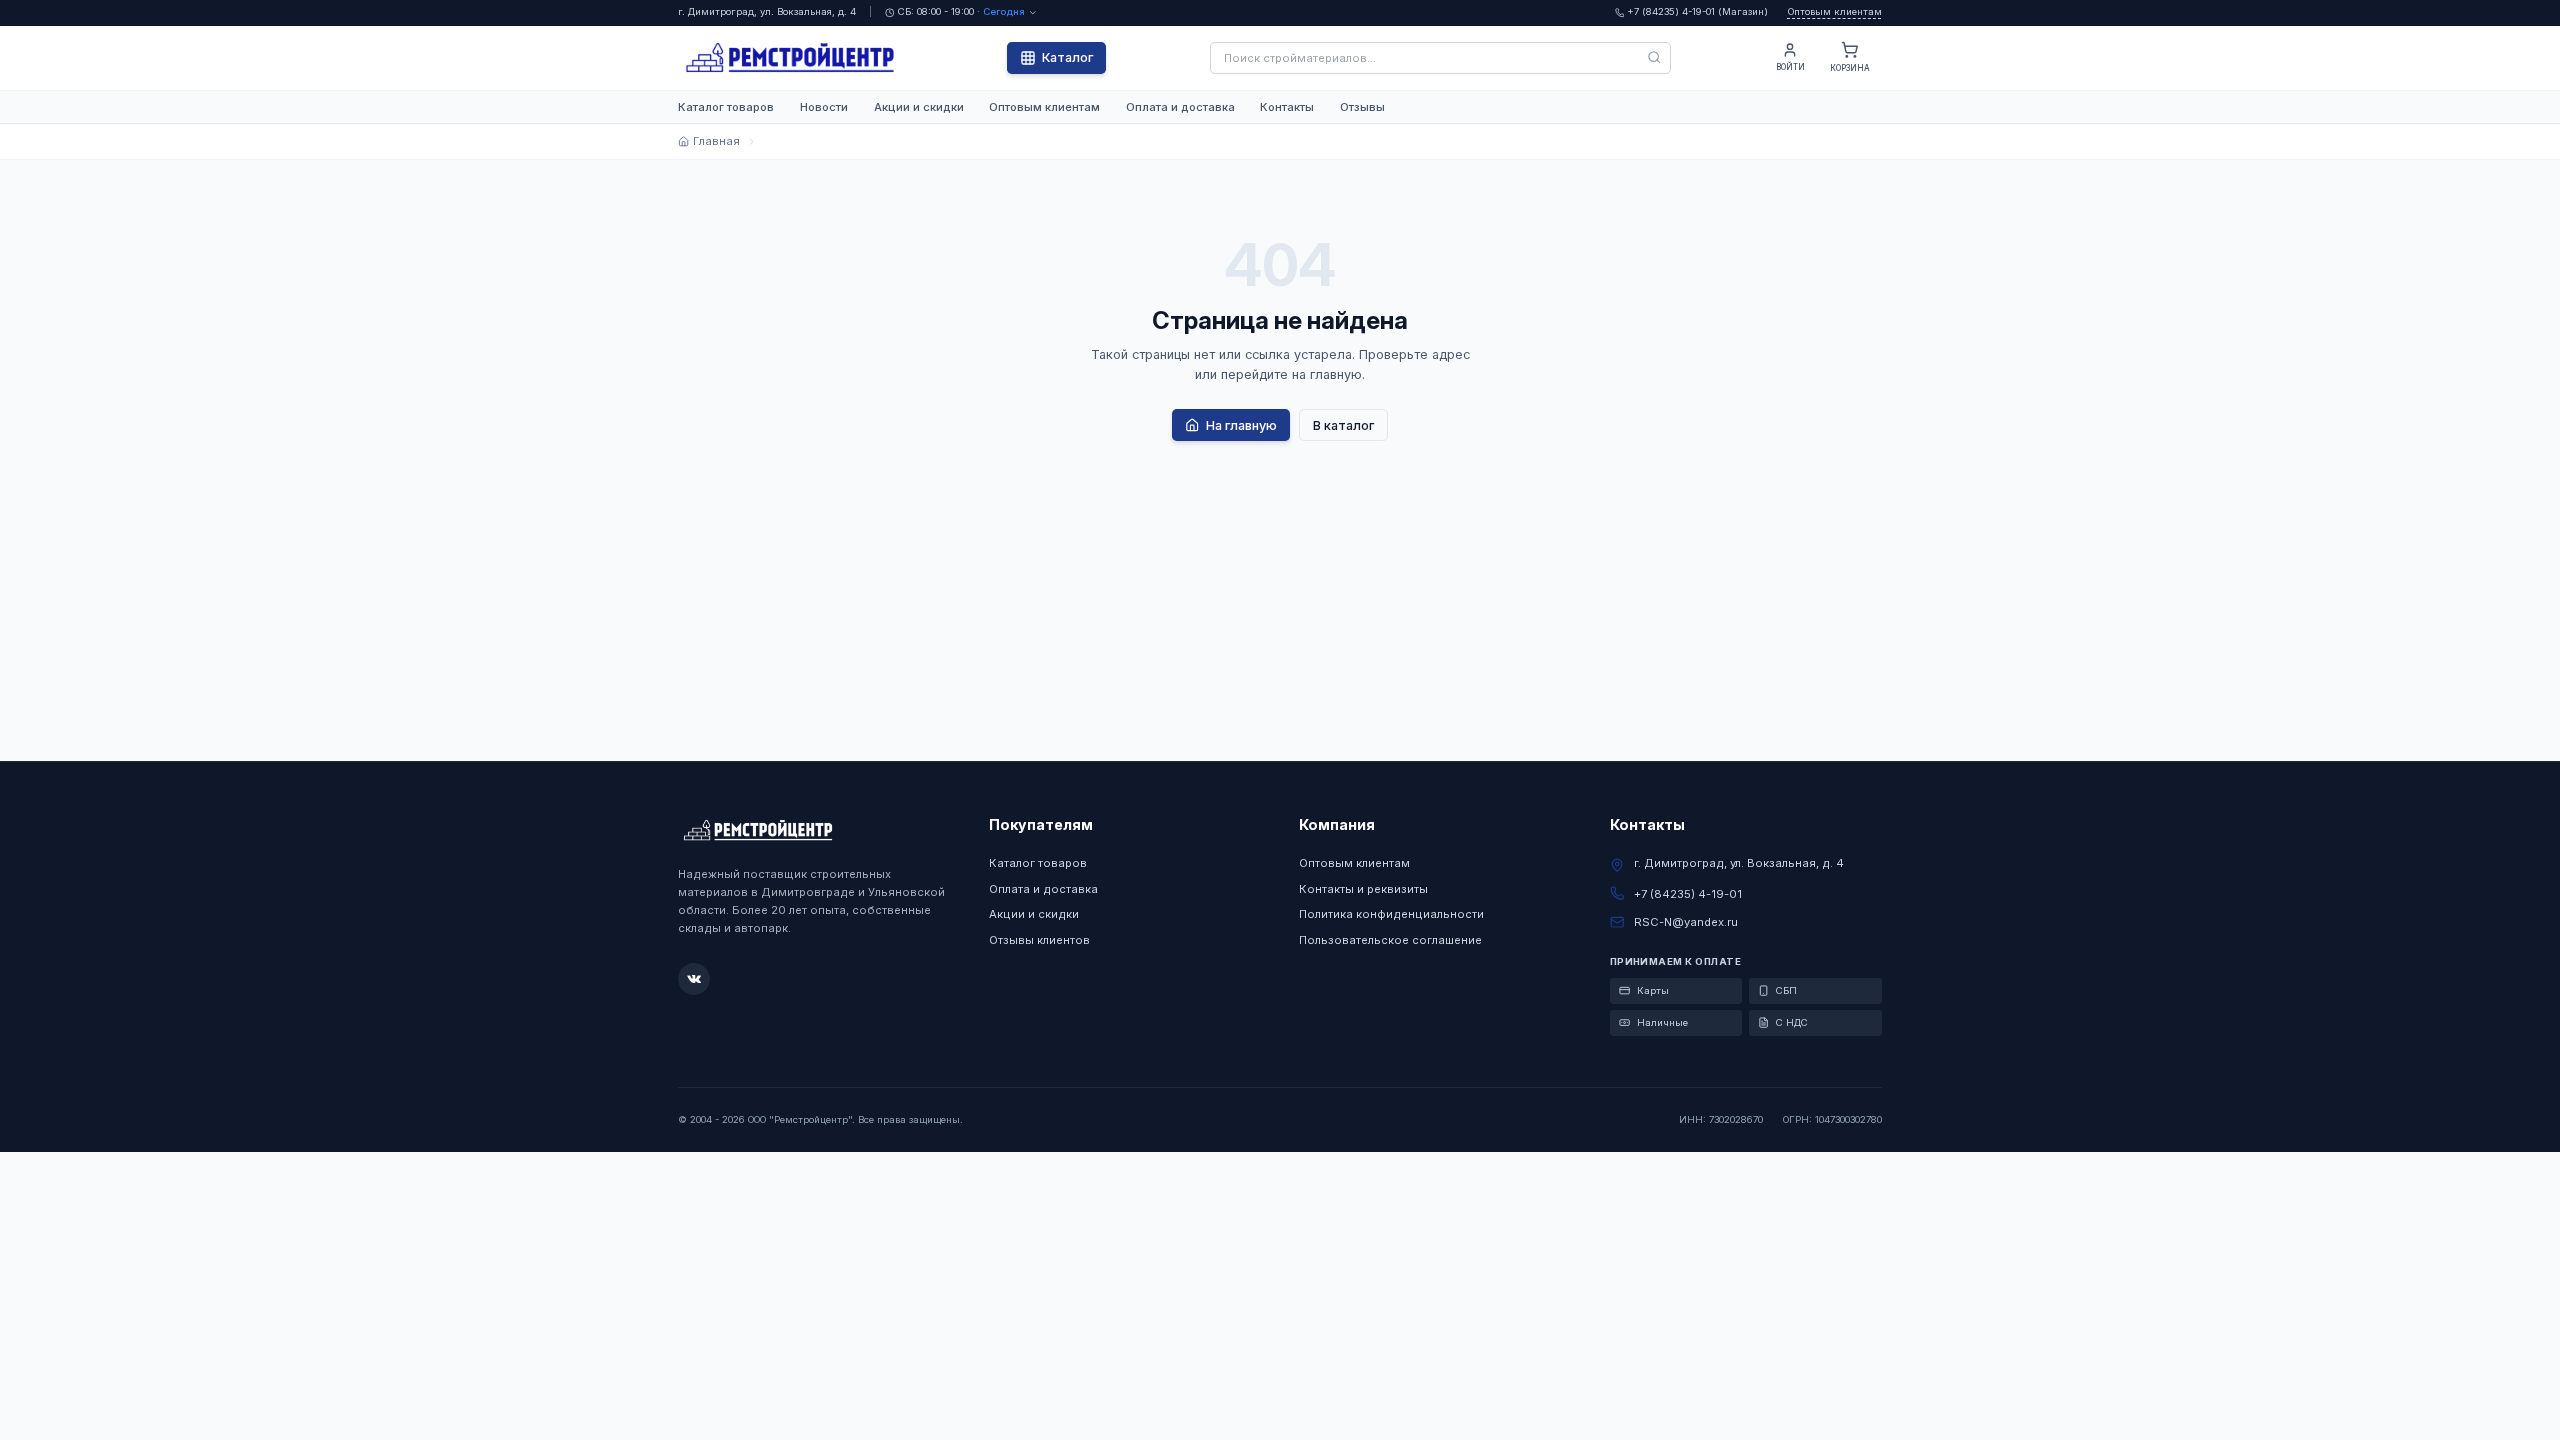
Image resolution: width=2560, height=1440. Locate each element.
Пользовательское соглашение (1390, 940)
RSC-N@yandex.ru (1686, 922)
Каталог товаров (726, 107)
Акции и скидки (919, 107)
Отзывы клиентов (1039, 940)
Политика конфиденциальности (1391, 914)
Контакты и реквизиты (1363, 889)
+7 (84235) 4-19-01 (1688, 894)
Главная (716, 141)
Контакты (1287, 107)
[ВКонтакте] (694, 979)
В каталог (1343, 425)
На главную (1241, 425)
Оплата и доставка (1180, 107)
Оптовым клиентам (1835, 11)
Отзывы (1362, 107)
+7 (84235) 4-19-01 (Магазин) (1697, 11)
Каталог (1067, 57)
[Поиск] (1655, 58)
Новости (824, 107)
